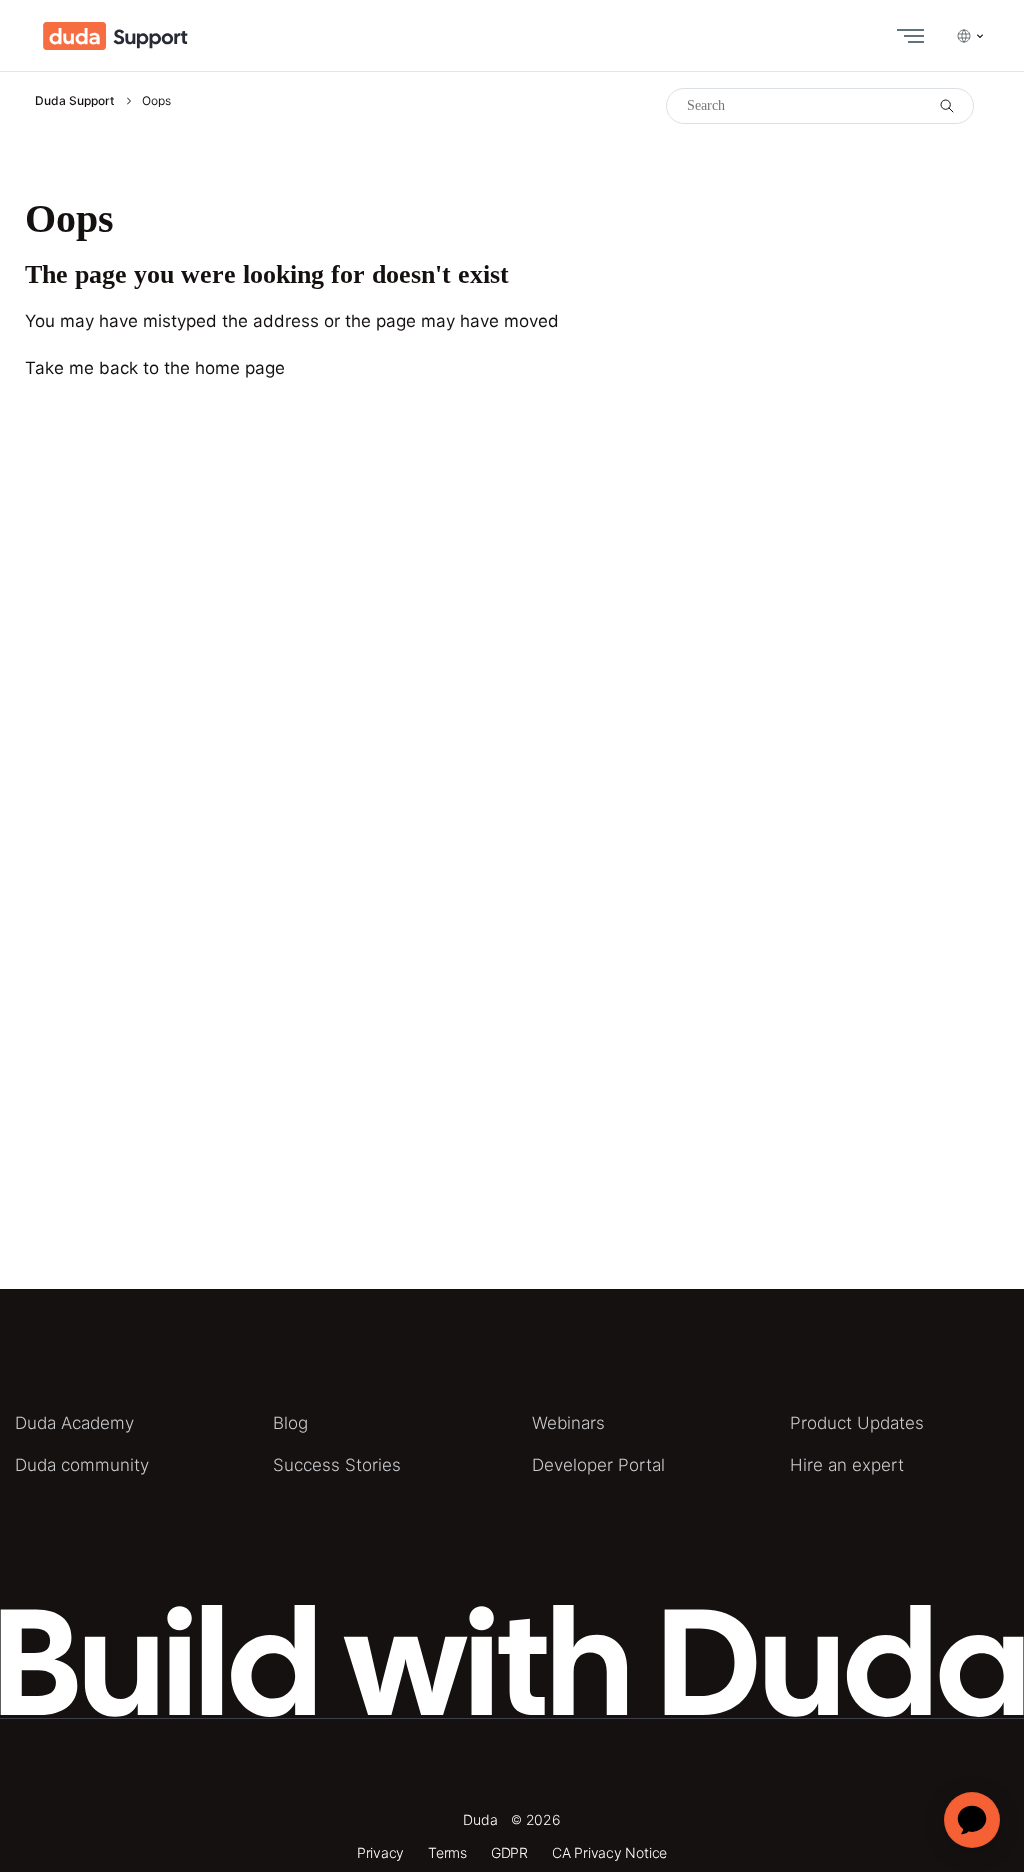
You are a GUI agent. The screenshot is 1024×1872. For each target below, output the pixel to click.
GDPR (509, 1852)
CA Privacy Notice (609, 1852)
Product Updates (857, 1423)
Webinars (568, 1423)
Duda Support (74, 100)
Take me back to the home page (155, 368)
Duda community (82, 1465)
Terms (447, 1852)
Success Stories (337, 1465)
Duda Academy (74, 1423)
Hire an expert (847, 1465)
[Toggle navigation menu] (906, 36)
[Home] (115, 36)
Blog (290, 1423)
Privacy (381, 1852)
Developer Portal (598, 1465)
